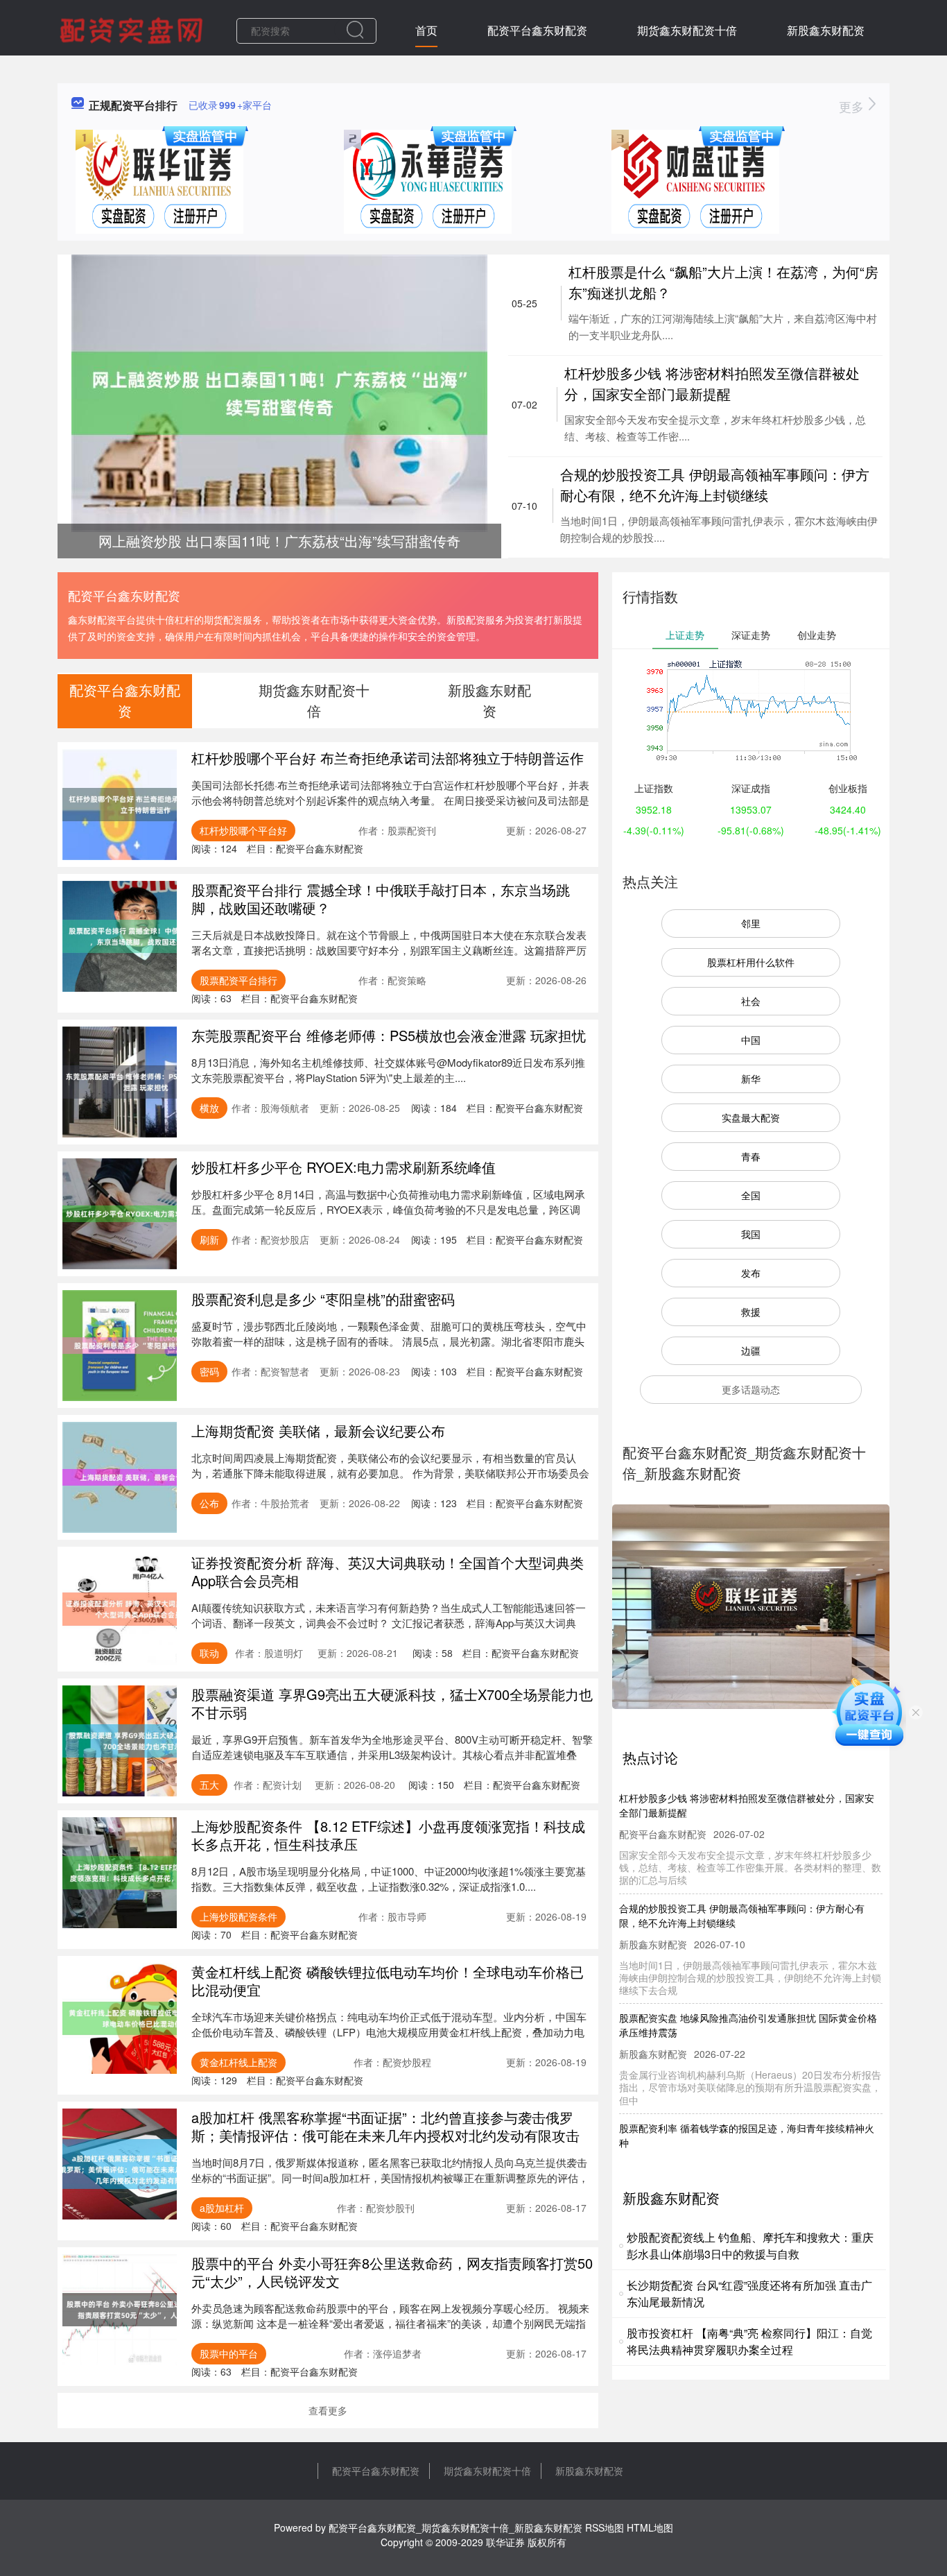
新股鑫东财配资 (826, 30)
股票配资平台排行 (238, 980)
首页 (426, 30)
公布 (209, 1503)
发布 (751, 1273)
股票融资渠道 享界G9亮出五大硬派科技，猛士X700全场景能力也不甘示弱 (392, 1703)
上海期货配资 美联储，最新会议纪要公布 (318, 1431)
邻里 (751, 923)
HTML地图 (650, 2527)
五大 (209, 1785)
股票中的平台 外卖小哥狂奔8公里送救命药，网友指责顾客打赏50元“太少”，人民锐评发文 (392, 2272)
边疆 (751, 1350)
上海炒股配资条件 (238, 1916)
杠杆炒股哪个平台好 (243, 830)
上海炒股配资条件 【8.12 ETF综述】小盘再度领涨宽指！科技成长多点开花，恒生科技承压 (388, 1835)
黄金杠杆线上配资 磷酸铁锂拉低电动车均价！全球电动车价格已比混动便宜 (388, 1981)
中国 (751, 1040)
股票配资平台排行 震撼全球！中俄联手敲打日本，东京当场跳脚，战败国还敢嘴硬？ (381, 899)
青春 (751, 1156)
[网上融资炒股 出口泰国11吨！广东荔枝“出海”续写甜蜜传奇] (279, 392)
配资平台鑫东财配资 (537, 30)
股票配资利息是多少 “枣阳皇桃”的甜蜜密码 (323, 1299)
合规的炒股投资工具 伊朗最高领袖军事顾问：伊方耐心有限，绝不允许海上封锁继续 (715, 484)
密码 (209, 1371)
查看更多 (328, 2410)
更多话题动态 (751, 1389)
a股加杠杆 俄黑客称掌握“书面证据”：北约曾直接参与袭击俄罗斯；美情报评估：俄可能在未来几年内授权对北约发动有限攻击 (385, 2126)
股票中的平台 (229, 2353)
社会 (751, 1001)
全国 (751, 1195)
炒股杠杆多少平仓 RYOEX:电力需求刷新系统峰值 (344, 1167)
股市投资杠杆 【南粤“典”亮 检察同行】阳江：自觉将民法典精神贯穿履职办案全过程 (749, 2341)
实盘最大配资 (751, 1117)
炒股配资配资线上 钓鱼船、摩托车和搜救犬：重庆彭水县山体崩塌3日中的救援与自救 (750, 2246)
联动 (209, 1653)
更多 (853, 106)
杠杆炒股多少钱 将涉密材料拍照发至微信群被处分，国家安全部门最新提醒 (712, 383)
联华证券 (505, 2542)
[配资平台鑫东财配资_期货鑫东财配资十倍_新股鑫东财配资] (133, 29)
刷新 (209, 1239)
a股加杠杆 (222, 2208)
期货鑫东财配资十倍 (687, 30)
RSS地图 (605, 2527)
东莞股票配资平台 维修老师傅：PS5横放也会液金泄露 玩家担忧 (389, 1035)
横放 (209, 1108)
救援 (751, 1312)
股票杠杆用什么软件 (751, 962)
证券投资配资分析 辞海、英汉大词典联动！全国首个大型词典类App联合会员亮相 (388, 1571)
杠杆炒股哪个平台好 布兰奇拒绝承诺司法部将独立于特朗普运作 (388, 758)
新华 (751, 1079)
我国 (751, 1234)
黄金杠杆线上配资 (238, 2062)
